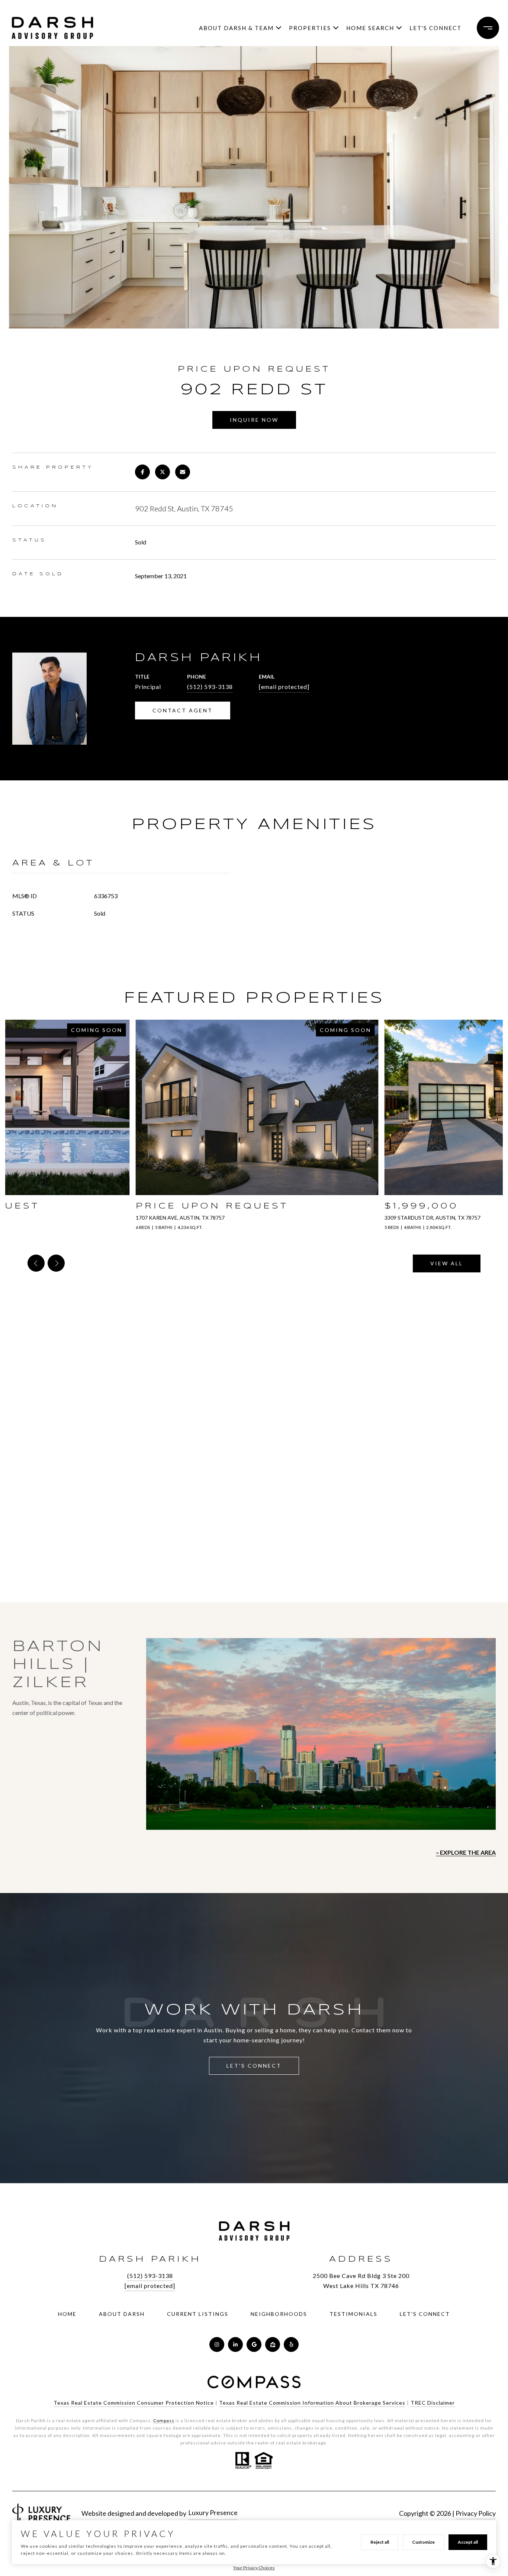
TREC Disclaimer (433, 2403)
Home (67, 2314)
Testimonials (353, 2314)
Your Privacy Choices (254, 2568)
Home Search (370, 28)
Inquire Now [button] (254, 420)
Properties (310, 28)
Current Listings (198, 2314)
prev (36, 1263)
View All (447, 1263)
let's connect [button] (254, 2066)
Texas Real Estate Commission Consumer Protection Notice (134, 2403)
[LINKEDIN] (235, 2344)
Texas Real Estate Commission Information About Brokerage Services (312, 2403)
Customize (423, 2542)
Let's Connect (435, 28)
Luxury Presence (213, 2512)
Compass (164, 2420)
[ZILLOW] (273, 2344)
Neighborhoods (279, 2314)
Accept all (468, 2542)
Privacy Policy (476, 2513)
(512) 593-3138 (210, 687)
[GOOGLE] (254, 2344)
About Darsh (122, 2314)
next (56, 1263)
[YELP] (291, 2344)
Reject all (380, 2542)
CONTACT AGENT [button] (183, 710)
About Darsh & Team (236, 28)
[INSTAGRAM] (217, 2344)
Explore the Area (468, 1852)
